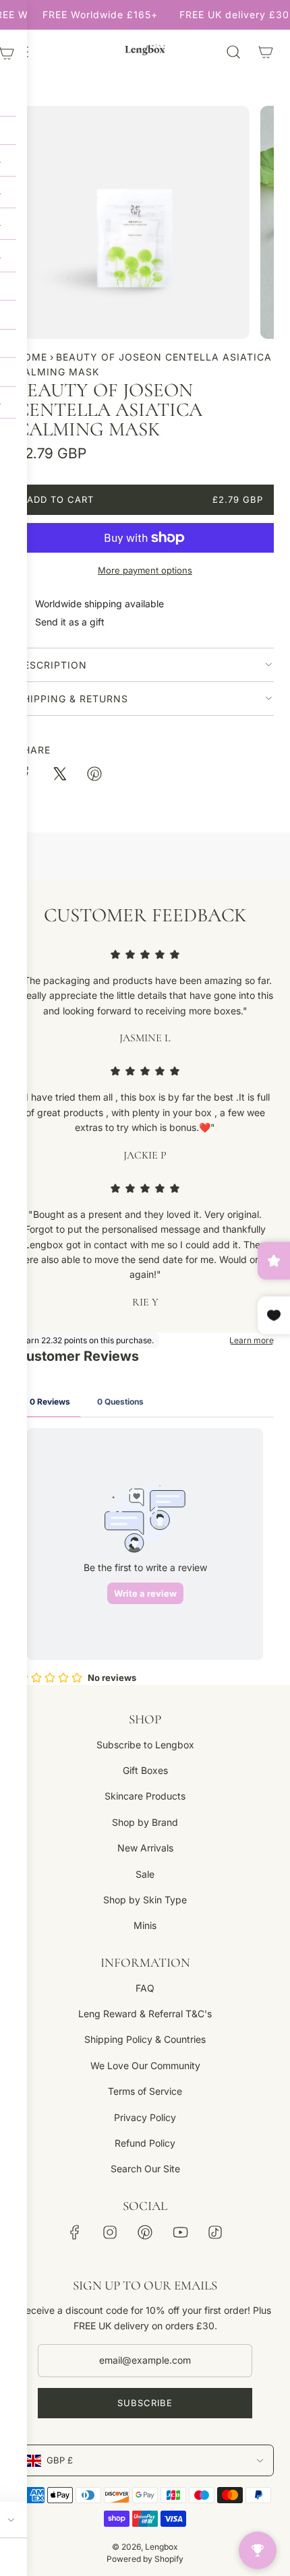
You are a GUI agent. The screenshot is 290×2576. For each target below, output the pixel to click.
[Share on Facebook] (24, 776)
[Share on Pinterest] (94, 776)
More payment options (145, 570)
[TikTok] (215, 2232)
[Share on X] (59, 776)
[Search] (233, 52)
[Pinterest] (145, 2232)
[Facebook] (75, 2232)
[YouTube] (180, 2232)
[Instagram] (110, 2232)
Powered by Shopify (145, 2559)
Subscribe (145, 2403)
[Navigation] (22, 52)
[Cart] (266, 52)
